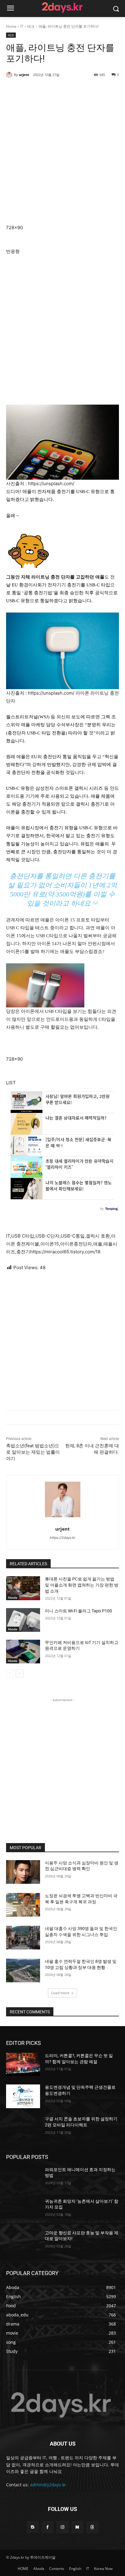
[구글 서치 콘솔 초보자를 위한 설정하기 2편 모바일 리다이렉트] (23, 2128)
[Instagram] (62, 2527)
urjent (24, 75)
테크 (31, 26)
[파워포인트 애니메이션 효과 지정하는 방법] (23, 2179)
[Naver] (78, 2527)
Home (11, 26)
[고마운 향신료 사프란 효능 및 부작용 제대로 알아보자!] (23, 2242)
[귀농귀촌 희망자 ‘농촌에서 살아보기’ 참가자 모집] (23, 2210)
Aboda (13, 1597)
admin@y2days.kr (48, 2485)
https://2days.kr (62, 1538)
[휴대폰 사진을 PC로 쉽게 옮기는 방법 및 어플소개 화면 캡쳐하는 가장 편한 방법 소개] (23, 1588)
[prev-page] (10, 1673)
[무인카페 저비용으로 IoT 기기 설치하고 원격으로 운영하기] (23, 1652)
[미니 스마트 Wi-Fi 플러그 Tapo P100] (23, 1620)
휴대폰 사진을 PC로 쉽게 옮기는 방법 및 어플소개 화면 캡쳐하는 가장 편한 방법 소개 (82, 1585)
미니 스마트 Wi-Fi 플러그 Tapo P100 (78, 1611)
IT (22, 26)
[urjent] (10, 75)
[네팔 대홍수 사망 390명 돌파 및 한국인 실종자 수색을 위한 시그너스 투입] (23, 1938)
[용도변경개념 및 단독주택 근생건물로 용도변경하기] (23, 2096)
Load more (60, 1993)
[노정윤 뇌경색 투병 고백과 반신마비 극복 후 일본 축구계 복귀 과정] (23, 1905)
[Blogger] (33, 2527)
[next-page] (20, 1673)
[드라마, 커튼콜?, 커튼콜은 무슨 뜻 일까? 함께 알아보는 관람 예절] (23, 2065)
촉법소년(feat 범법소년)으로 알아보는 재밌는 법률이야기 (33, 1452)
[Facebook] (47, 2527)
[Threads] (92, 2527)
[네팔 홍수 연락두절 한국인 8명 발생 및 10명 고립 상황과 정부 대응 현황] (23, 1970)
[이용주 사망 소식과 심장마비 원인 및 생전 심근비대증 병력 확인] (23, 1872)
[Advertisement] (62, 154)
